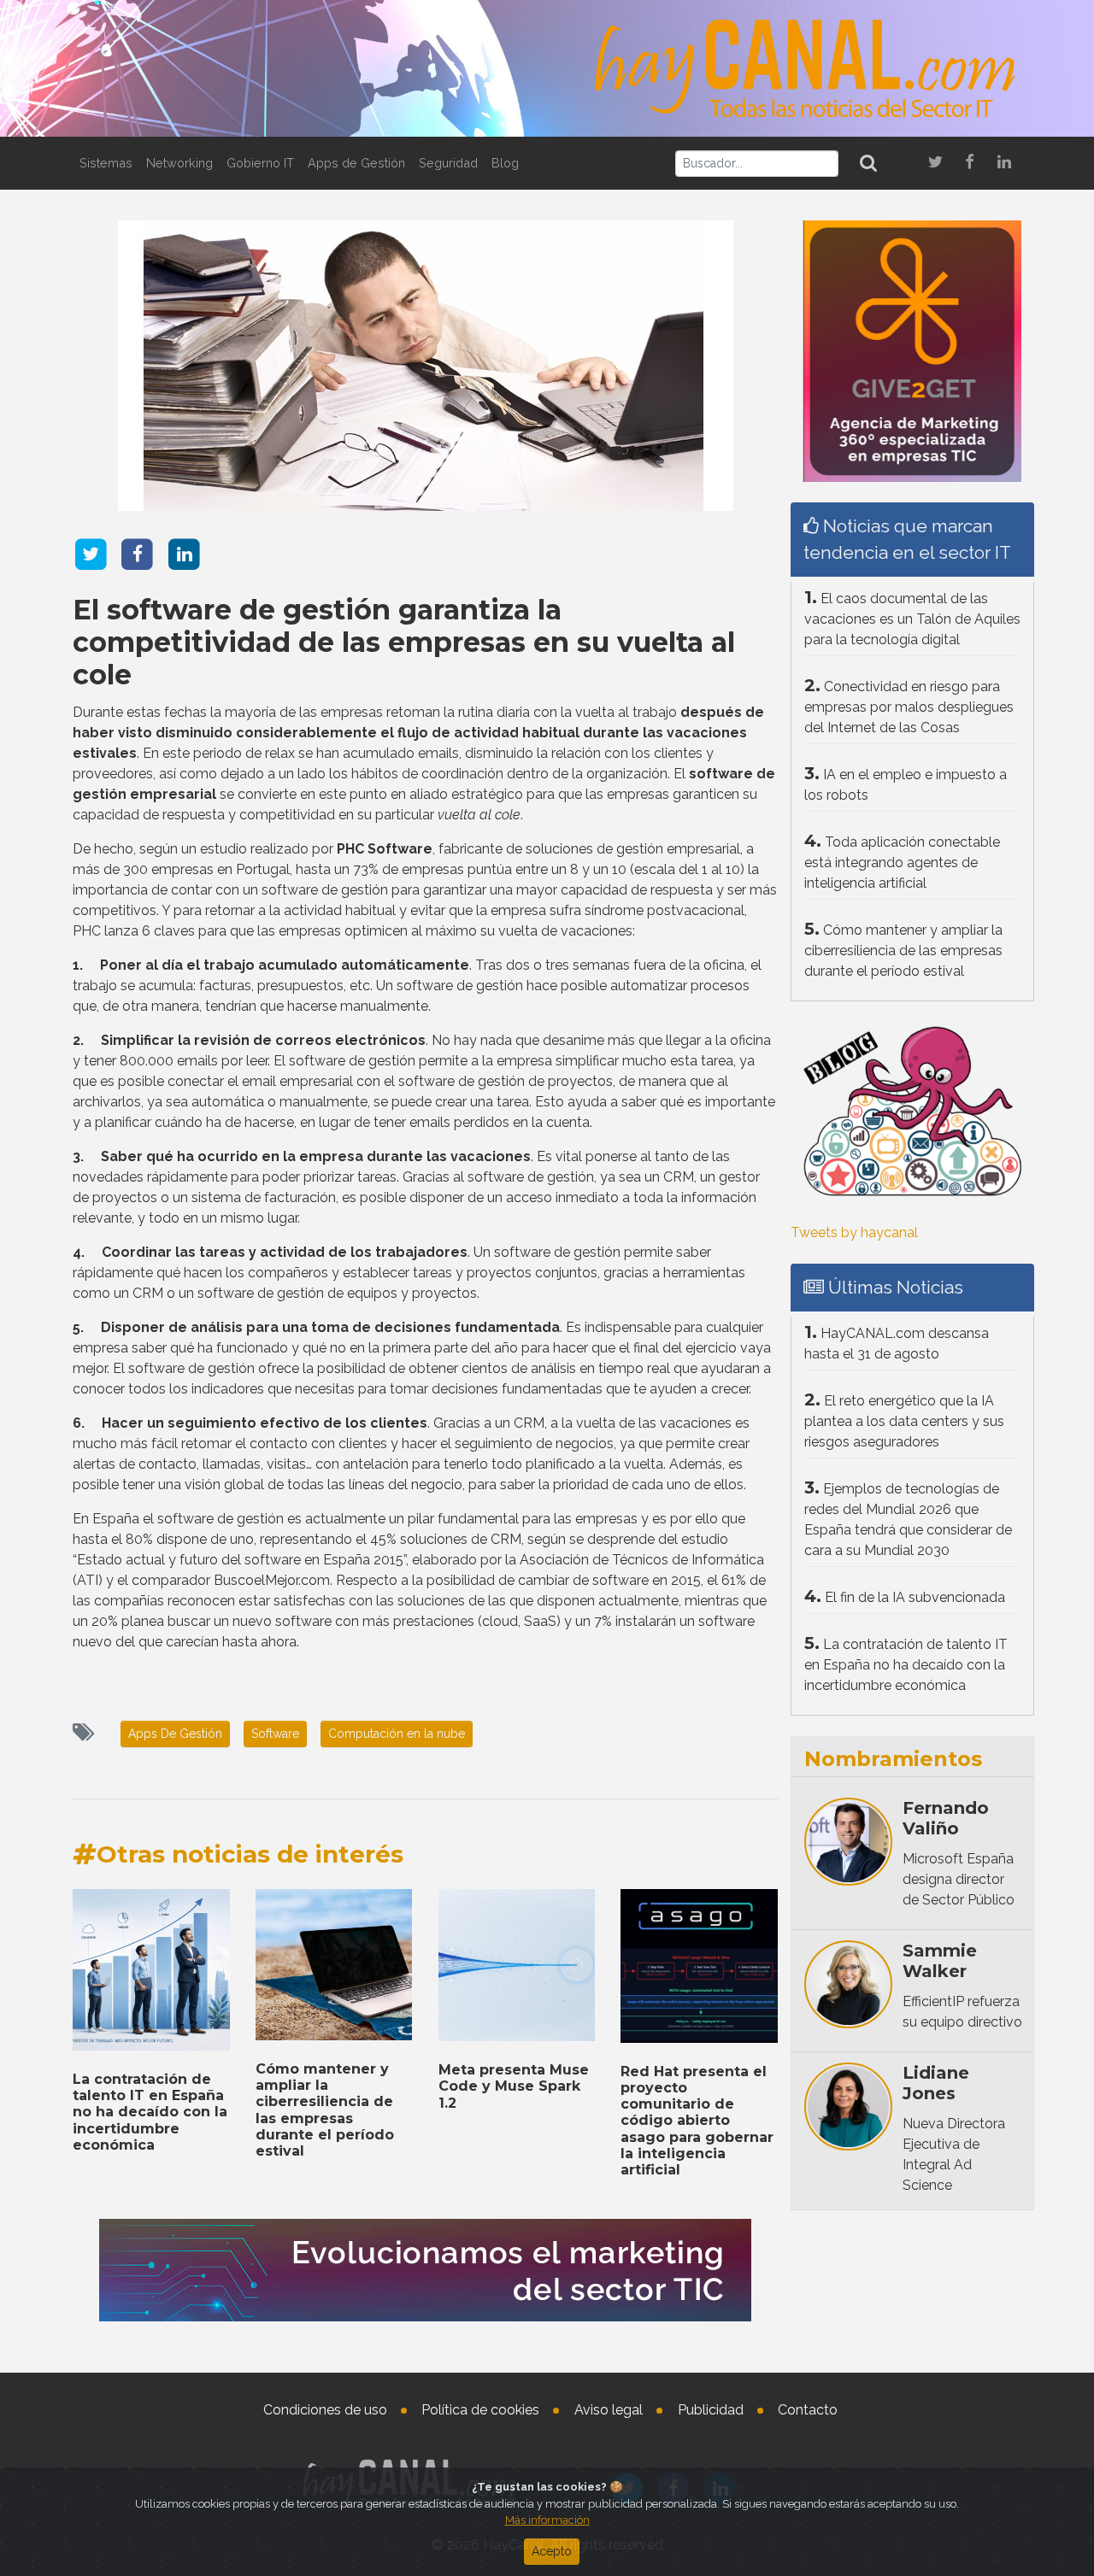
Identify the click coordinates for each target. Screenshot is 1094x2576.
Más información (547, 2520)
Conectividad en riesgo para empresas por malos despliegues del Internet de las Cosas (909, 707)
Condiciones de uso (325, 2410)
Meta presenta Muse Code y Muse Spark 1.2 (514, 2086)
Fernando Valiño (946, 1818)
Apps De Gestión (175, 1734)
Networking (179, 163)
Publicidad (711, 2410)
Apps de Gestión (356, 163)
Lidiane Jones (936, 2083)
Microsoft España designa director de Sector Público (959, 1879)
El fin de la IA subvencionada (915, 1597)
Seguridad (448, 163)
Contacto (808, 2410)
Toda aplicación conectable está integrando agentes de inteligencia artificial (902, 863)
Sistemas (106, 163)
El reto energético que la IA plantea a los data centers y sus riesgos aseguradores (904, 1421)
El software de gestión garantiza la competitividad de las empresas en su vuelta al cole (404, 643)
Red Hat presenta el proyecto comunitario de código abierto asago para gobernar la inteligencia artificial (697, 2121)
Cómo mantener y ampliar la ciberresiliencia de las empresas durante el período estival (325, 2110)
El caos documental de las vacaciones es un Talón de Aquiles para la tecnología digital (912, 619)
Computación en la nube (397, 1734)
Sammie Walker (940, 1961)
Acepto (552, 2551)
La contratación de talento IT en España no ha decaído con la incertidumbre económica (150, 2112)
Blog (505, 163)
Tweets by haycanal (854, 1232)
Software (275, 1734)
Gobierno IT (260, 163)
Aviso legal (609, 2410)
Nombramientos (893, 1759)
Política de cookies (480, 2410)
